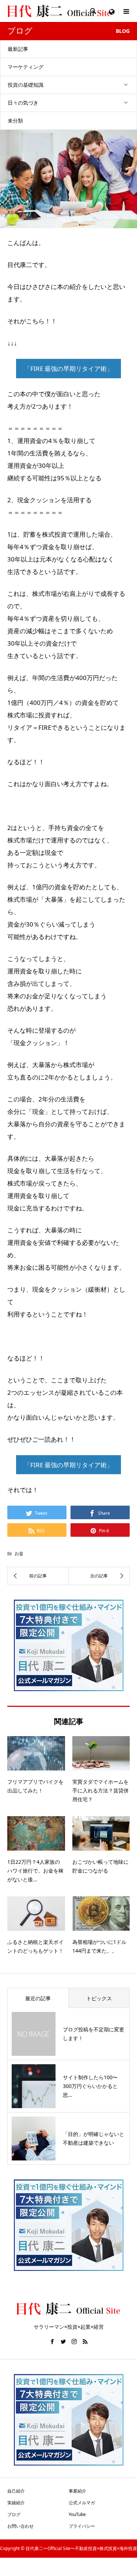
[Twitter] (63, 2342)
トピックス (99, 1998)
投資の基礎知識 (26, 85)
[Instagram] (74, 2342)
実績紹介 (16, 2503)
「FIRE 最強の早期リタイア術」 (68, 369)
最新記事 (18, 49)
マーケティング (26, 67)
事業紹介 (77, 2491)
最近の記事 (38, 1998)
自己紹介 (16, 2491)
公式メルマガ (82, 2503)
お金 (19, 1553)
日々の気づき (23, 103)
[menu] (111, 11)
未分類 (15, 121)
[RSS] (85, 2342)
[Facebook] (52, 2342)
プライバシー (82, 2526)
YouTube (77, 2514)
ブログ (14, 2514)
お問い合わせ (20, 2526)
